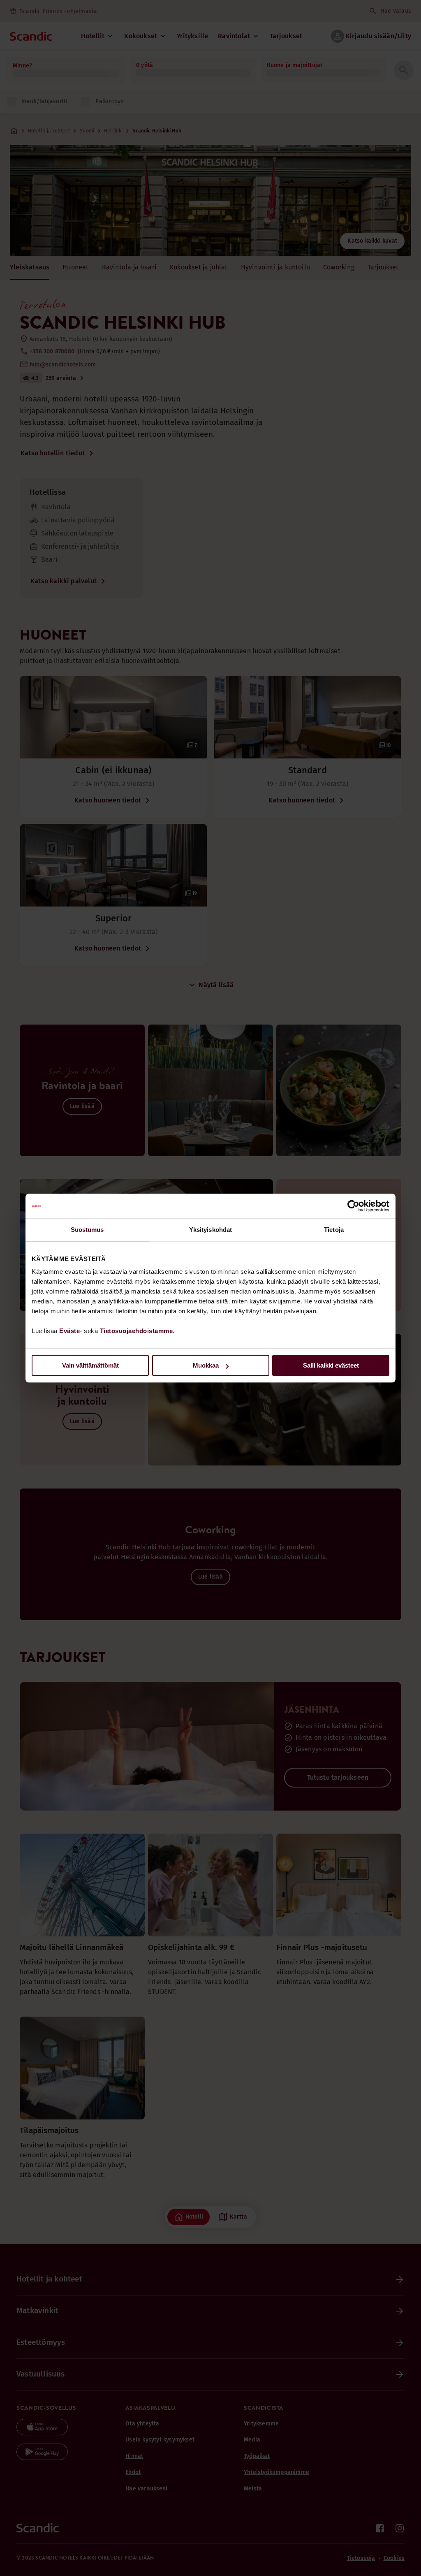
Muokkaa (206, 1365)
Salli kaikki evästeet (331, 1365)
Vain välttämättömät (90, 1365)
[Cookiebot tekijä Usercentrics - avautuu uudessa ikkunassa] (353, 1206)
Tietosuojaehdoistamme (136, 1331)
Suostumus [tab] (87, 1230)
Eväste (69, 1331)
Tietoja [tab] (334, 1230)
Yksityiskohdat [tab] (210, 1230)
